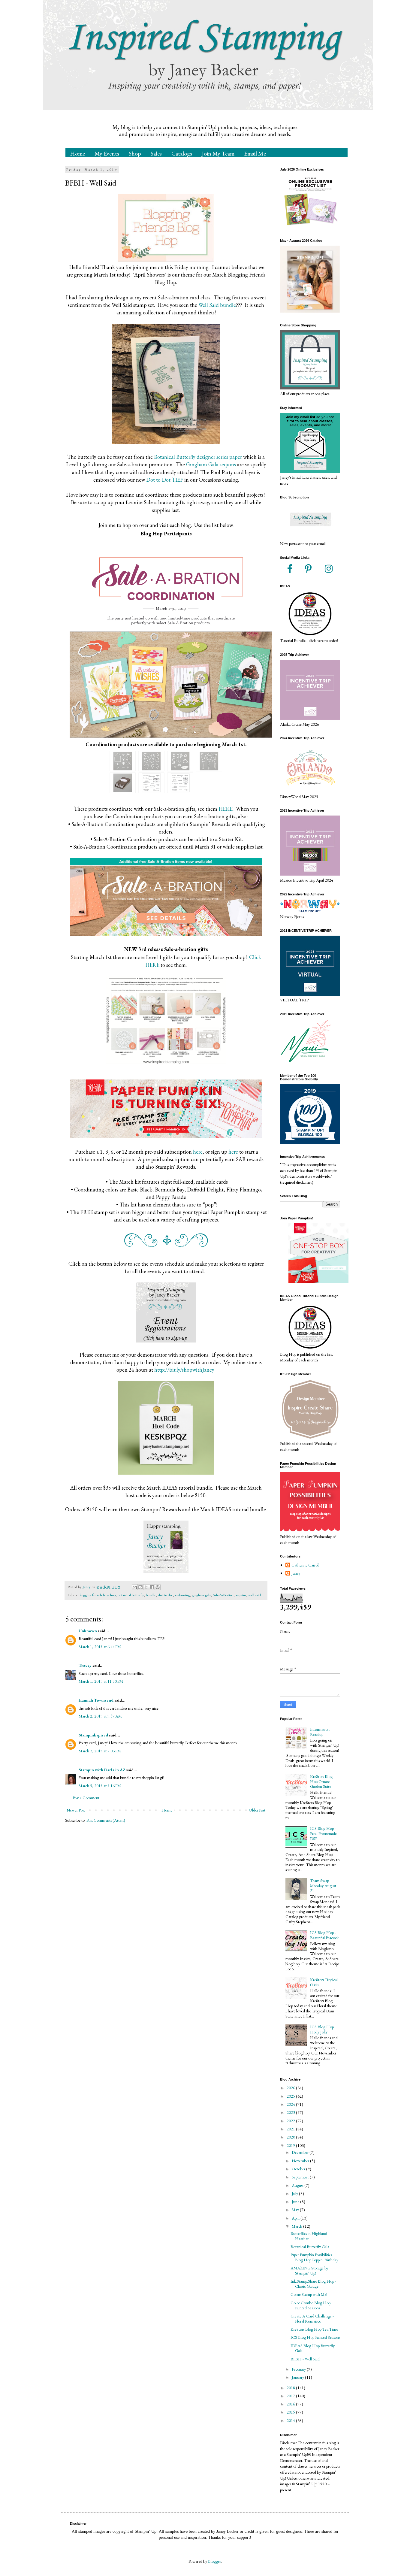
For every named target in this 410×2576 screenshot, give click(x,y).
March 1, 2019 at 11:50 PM (101, 1681)
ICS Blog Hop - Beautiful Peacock (324, 1935)
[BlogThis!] (140, 1587)
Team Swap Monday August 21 (323, 1886)
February (299, 2369)
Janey (296, 1573)
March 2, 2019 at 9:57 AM (100, 1716)
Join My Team (218, 153)
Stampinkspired (93, 1735)
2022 (291, 2121)
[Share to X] (146, 1587)
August (298, 2185)
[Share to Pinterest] (158, 1587)
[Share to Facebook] (152, 1587)
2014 (291, 2420)
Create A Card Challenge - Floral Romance (312, 2319)
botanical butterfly (131, 1595)
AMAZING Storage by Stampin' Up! (309, 2270)
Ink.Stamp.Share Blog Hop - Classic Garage (313, 2284)
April (296, 2218)
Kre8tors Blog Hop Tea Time (314, 2329)
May (296, 2210)
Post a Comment (86, 1798)
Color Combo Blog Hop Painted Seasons (311, 2305)
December (301, 2152)
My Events (107, 153)
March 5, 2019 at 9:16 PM (100, 1786)
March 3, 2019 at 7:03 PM (100, 1751)
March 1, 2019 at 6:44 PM (100, 1647)
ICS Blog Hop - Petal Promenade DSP (323, 1833)
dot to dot (165, 1595)
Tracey (85, 1665)
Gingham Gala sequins (211, 464)
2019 (291, 2145)
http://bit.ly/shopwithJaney (184, 1370)
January (298, 2377)
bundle (151, 1595)
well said (255, 1595)
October (299, 2169)
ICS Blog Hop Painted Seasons (315, 2337)
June (296, 2202)
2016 (291, 2404)
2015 (291, 2412)
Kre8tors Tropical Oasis (324, 1982)
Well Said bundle (217, 305)
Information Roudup (320, 1732)
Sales (156, 153)
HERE (226, 809)
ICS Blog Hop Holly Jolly (322, 2029)
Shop (135, 153)
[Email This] (135, 1587)
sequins (241, 1595)
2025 (291, 2096)
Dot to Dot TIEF (165, 480)
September (301, 2177)
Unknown (88, 1631)
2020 (291, 2137)
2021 (291, 2129)
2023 (291, 2112)
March (297, 2226)
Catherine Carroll (305, 1565)
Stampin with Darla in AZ (102, 1770)
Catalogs (182, 153)
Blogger (214, 2561)
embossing (182, 1595)
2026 (291, 2088)
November (301, 2161)
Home (77, 153)
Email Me (255, 153)
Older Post (257, 1810)
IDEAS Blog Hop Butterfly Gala (313, 2348)
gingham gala (201, 1595)
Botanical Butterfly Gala (310, 2247)
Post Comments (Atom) (106, 1820)
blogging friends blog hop (97, 1595)
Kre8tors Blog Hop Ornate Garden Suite (321, 1781)
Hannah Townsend (96, 1700)
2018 (291, 2388)
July (295, 2193)
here (198, 1152)
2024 (291, 2104)
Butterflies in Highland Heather (309, 2236)
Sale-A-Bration (223, 1595)
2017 (291, 2396)
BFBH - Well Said (305, 2359)
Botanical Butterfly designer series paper (198, 457)
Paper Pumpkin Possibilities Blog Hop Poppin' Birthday (314, 2257)
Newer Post (76, 1810)
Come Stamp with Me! (309, 2294)
